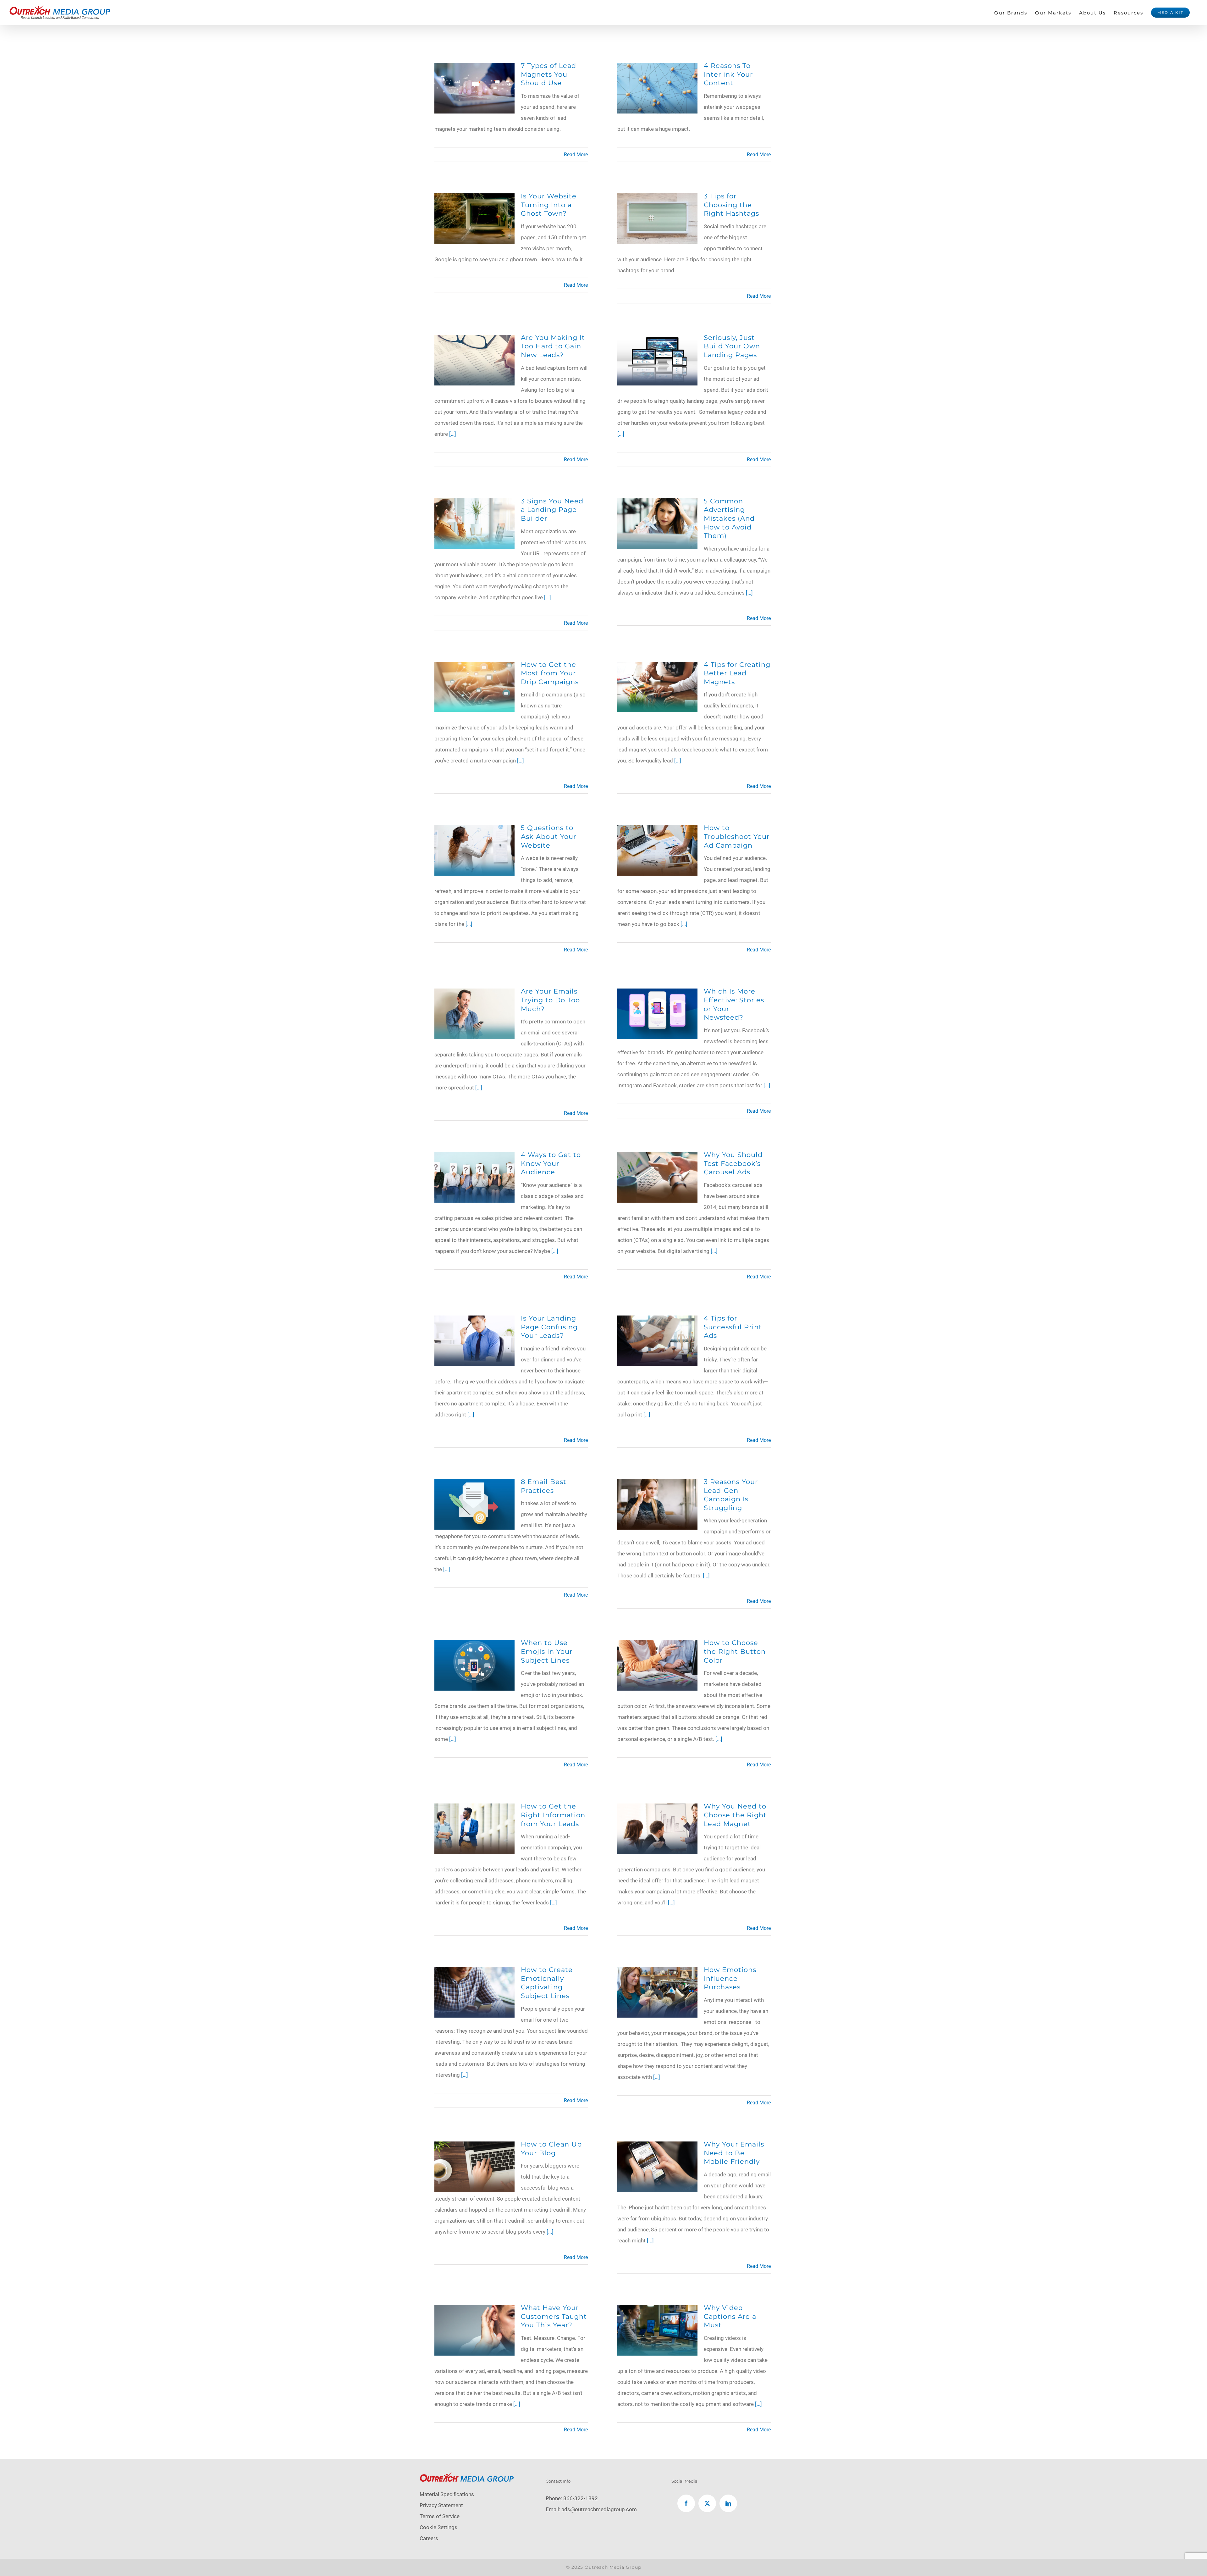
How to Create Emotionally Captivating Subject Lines (547, 1983)
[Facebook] (686, 2503)
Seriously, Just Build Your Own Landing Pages (732, 346)
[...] (453, 434)
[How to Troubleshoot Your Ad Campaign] (657, 830)
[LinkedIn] (728, 2503)
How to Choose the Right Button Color (735, 1651)
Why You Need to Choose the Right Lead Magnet (735, 1815)
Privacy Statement (441, 2505)
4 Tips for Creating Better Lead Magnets (737, 673)
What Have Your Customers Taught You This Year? (554, 2316)
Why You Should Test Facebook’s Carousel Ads (733, 1163)
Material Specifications (447, 2494)
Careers (429, 2538)
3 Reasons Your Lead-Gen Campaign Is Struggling (731, 1495)
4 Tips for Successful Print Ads (733, 1327)
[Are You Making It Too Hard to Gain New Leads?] (474, 340)
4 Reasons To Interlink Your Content (728, 74)
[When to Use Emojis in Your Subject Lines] (474, 1645)
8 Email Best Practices (544, 1486)
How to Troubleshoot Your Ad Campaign (737, 836)
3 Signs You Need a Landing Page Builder (552, 510)
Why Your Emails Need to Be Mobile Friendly (734, 2153)
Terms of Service (440, 2516)
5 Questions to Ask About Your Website (548, 836)
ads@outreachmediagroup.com (599, 2509)
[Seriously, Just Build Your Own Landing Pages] (657, 340)
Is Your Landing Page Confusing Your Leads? (549, 1327)
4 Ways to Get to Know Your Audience (551, 1163)
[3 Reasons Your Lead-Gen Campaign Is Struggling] (657, 1484)
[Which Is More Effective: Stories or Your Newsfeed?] (657, 994)
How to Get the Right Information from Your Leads (553, 1815)
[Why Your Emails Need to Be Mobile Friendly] (657, 2147)
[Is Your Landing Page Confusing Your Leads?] (474, 1321)
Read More (576, 155)
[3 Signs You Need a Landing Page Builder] (474, 504)
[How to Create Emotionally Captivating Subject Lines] (474, 1972)
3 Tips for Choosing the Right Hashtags (731, 205)
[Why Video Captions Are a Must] (657, 2310)
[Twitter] (707, 2503)
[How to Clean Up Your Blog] (474, 2147)
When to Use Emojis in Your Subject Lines (547, 1651)
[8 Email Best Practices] (474, 1484)
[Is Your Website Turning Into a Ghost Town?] (474, 199)
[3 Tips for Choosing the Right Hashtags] (657, 199)
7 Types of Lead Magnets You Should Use (548, 74)
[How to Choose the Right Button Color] (657, 1645)
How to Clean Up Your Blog (551, 2148)
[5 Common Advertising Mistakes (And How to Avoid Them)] (657, 504)
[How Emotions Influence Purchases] (657, 1972)
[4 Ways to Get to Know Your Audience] (474, 1157)
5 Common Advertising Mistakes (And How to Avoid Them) (729, 518)
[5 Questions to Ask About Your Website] (474, 830)
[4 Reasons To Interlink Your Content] (657, 68)
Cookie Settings (438, 2527)
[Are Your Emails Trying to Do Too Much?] (474, 994)
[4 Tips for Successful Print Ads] (657, 1321)
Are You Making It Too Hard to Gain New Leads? (553, 346)
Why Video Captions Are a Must (730, 2316)
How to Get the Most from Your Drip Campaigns (550, 673)
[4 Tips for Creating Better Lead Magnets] (657, 667)
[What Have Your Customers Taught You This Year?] (474, 2310)
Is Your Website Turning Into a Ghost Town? (549, 205)
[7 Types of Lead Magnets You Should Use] (474, 68)
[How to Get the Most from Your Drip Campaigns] (474, 667)
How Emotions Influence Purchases (730, 1978)
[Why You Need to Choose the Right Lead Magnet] (657, 1809)
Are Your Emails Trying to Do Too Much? (550, 1000)
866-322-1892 (581, 2498)
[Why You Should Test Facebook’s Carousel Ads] (657, 1157)
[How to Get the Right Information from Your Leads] (474, 1809)
